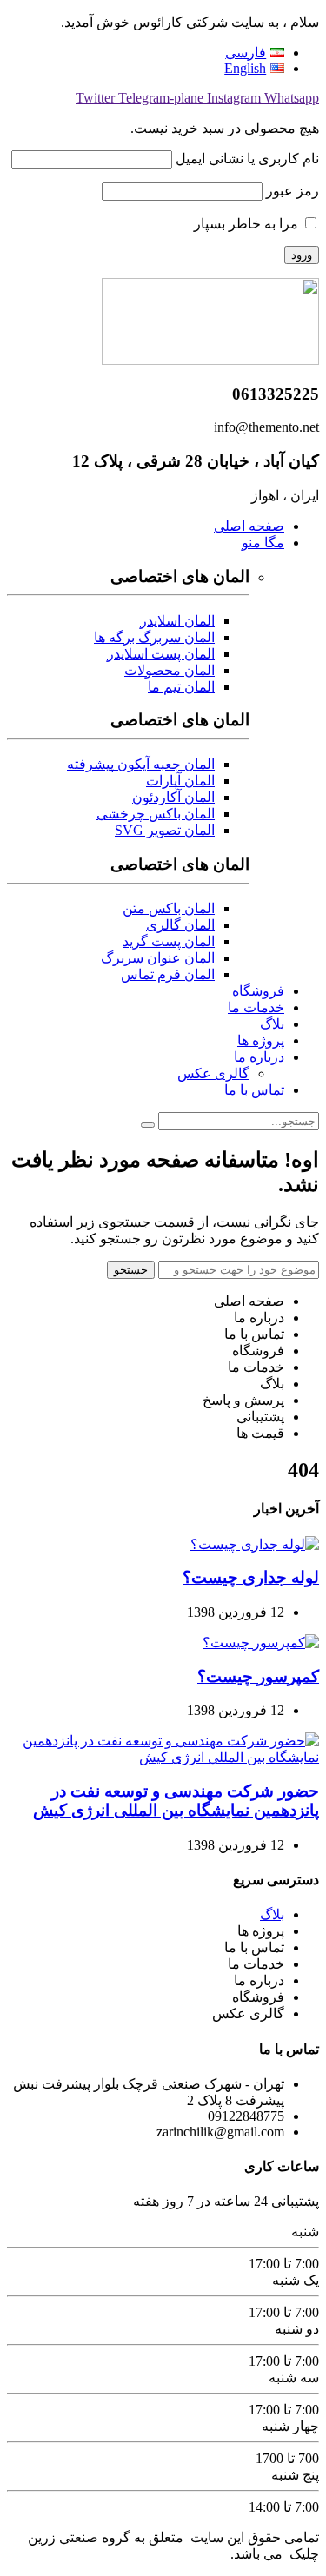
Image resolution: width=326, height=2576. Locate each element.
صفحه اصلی (249, 526)
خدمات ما (256, 1007)
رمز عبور (293, 191)
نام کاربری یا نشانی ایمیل (247, 159)
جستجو (131, 1270)
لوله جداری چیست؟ (251, 1577)
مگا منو (263, 543)
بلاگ (272, 1024)
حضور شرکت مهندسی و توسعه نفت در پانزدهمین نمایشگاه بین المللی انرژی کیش (176, 1801)
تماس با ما (254, 1090)
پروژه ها (261, 1040)
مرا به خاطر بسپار (248, 224)
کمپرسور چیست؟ (258, 1676)
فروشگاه (258, 991)
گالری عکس (213, 1073)
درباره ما (259, 1057)
